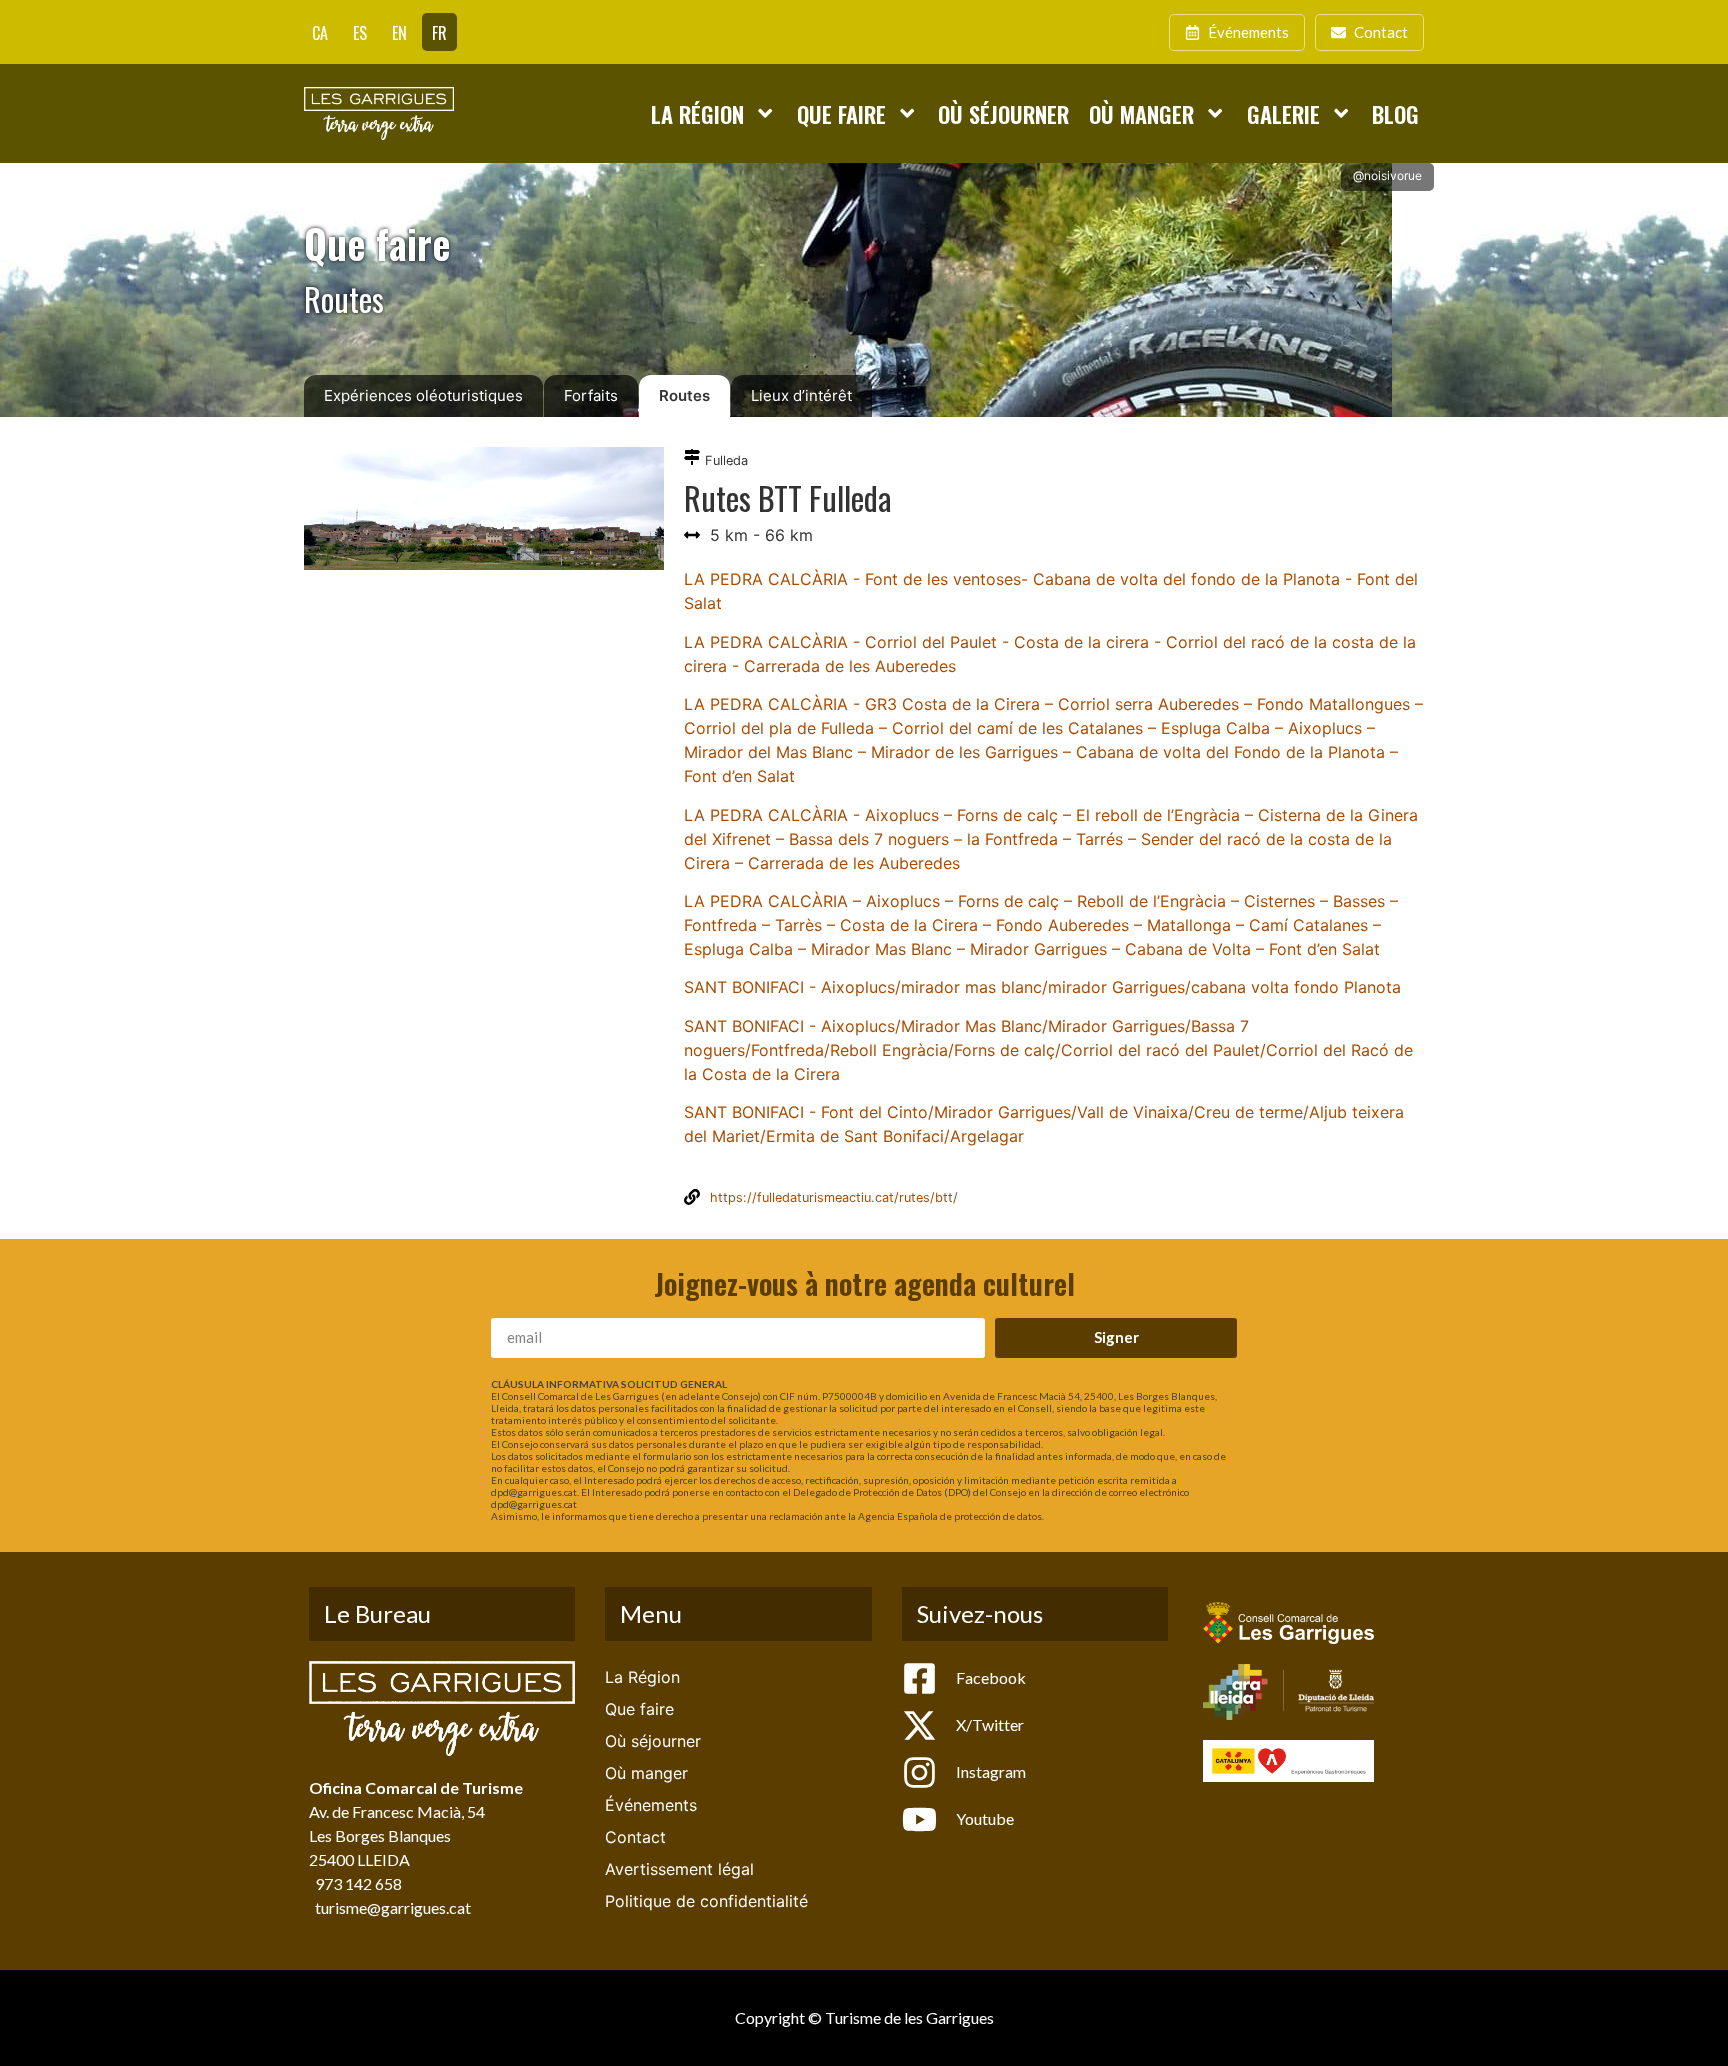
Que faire (841, 113)
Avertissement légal (679, 1869)
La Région (697, 113)
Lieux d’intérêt (801, 395)
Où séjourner (1003, 113)
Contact (635, 1837)
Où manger (1141, 113)
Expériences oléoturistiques (423, 395)
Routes (684, 395)
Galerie (1283, 113)
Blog (1395, 113)
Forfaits (591, 395)
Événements (651, 1805)
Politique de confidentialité (706, 1901)
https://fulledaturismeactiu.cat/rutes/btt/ (834, 1197)
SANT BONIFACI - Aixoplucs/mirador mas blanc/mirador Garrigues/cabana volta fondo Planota (1042, 987)
